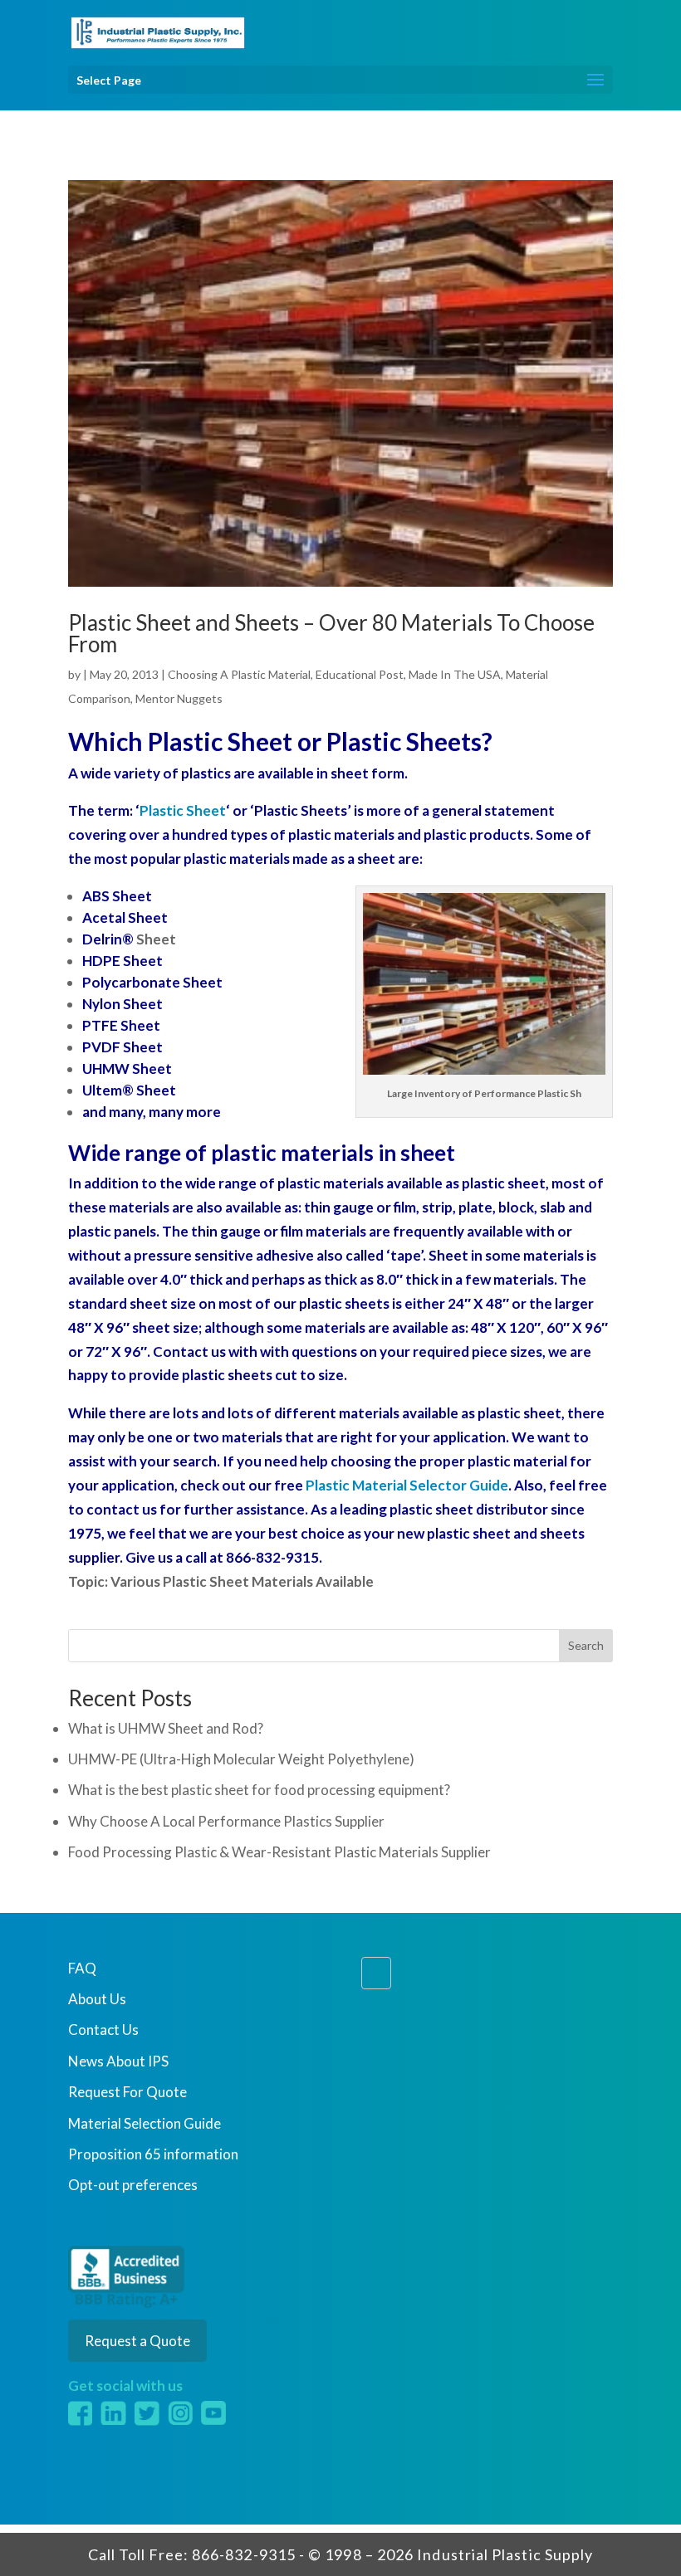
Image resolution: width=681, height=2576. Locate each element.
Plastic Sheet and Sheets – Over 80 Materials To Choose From (331, 633)
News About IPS (118, 2061)
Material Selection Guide (145, 2123)
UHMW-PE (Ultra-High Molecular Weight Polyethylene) (241, 1759)
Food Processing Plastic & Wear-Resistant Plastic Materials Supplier (279, 1852)
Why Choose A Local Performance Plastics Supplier (226, 1821)
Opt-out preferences (133, 2185)
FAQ (82, 1968)
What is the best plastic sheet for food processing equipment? (259, 1790)
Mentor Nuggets (179, 698)
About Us (97, 1999)
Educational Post (360, 674)
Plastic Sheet (183, 810)
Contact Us (103, 2030)
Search (586, 1645)
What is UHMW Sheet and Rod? (166, 1728)
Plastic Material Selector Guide (407, 1485)
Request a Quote (137, 2341)
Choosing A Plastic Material (239, 674)
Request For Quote (127, 2092)
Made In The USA (455, 674)
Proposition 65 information (153, 2154)
